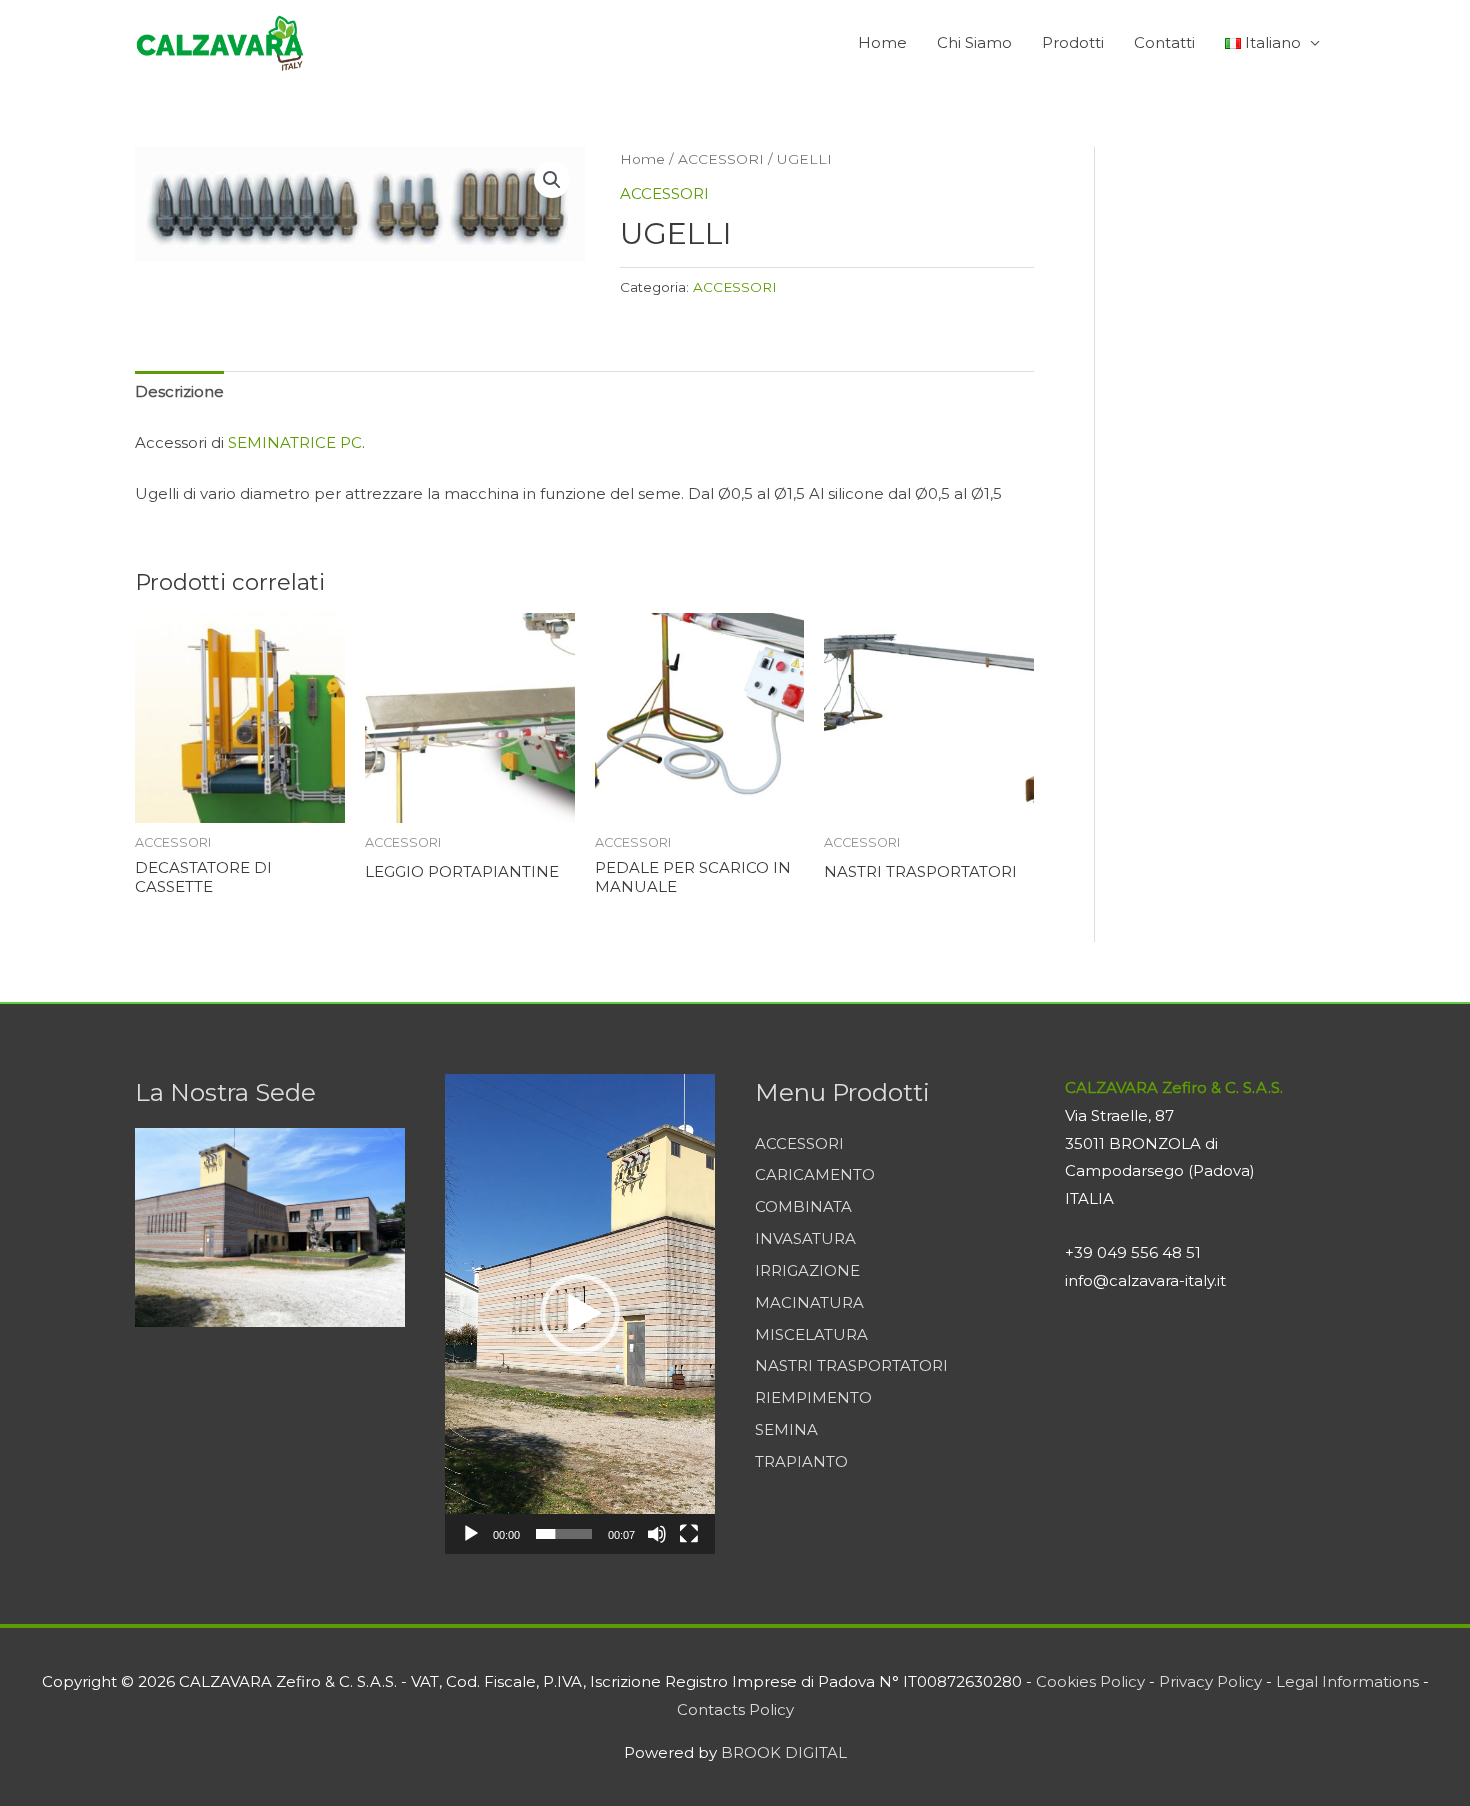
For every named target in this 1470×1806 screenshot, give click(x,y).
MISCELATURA (811, 1334)
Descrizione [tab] (179, 391)
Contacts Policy (735, 1709)
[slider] (564, 1534)
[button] (552, 180)
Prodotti (1073, 42)
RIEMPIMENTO (813, 1397)
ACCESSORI (721, 159)
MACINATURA (809, 1302)
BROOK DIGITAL (784, 1752)
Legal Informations (1347, 1681)
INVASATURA (805, 1238)
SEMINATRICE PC (295, 442)
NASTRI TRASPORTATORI (851, 1365)
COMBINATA (803, 1206)
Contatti (1164, 42)
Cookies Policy (1090, 1681)
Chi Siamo (974, 42)
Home (882, 42)
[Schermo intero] (689, 1534)
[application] (580, 1314)
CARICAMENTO (815, 1174)
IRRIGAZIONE (807, 1270)
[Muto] (657, 1534)
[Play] (471, 1534)
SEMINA (786, 1429)
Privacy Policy (1210, 1681)
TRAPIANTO (801, 1461)
